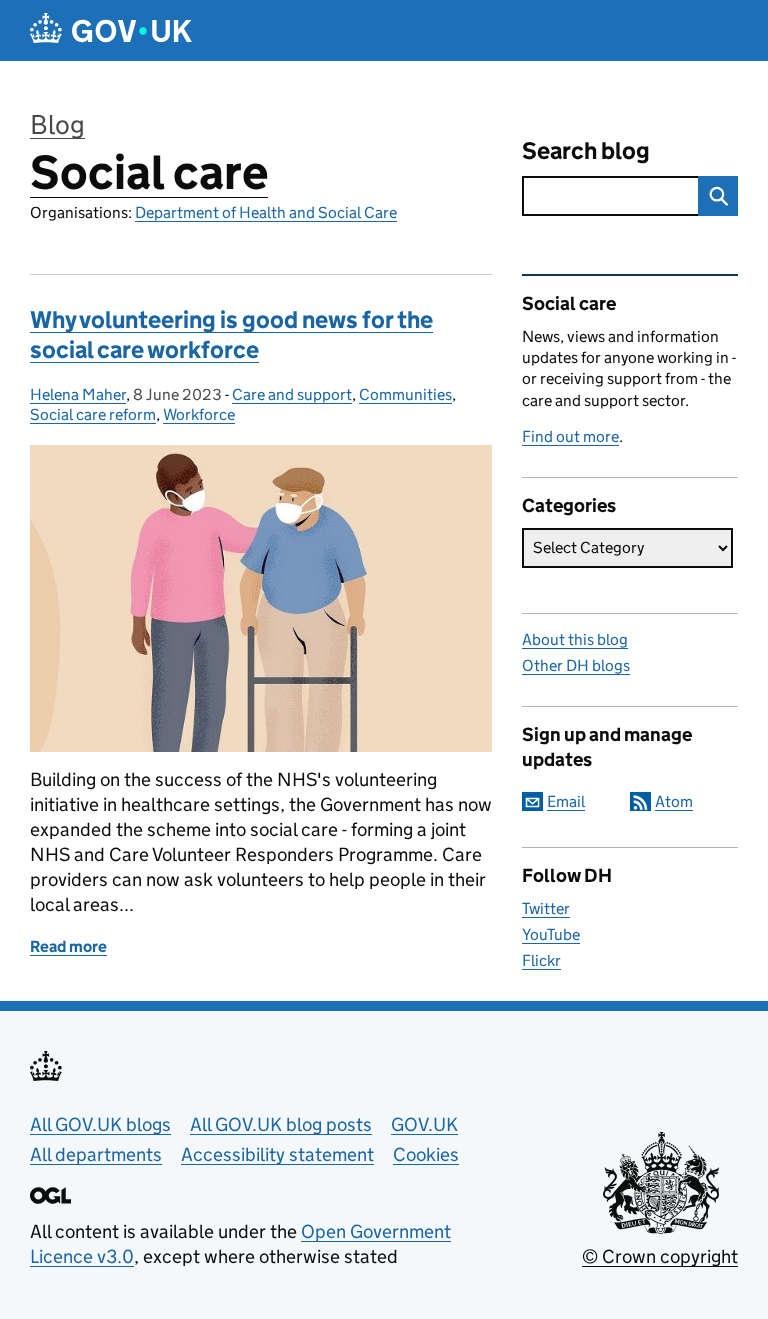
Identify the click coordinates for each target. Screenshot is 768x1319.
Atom (674, 801)
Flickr (541, 960)
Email (566, 801)
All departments (96, 1154)
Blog (57, 124)
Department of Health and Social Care (266, 212)
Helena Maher (78, 394)
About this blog (575, 639)
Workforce (199, 414)
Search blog (586, 150)
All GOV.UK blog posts (281, 1124)
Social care (149, 172)
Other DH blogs (576, 665)
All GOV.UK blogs (100, 1124)
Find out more (570, 436)
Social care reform (93, 414)
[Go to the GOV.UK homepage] (111, 30)
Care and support (292, 394)
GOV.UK (424, 1124)
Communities (405, 394)
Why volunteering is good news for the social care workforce (231, 334)
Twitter (546, 908)
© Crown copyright (660, 1256)
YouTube (551, 934)
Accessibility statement (277, 1154)
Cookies (426, 1154)
